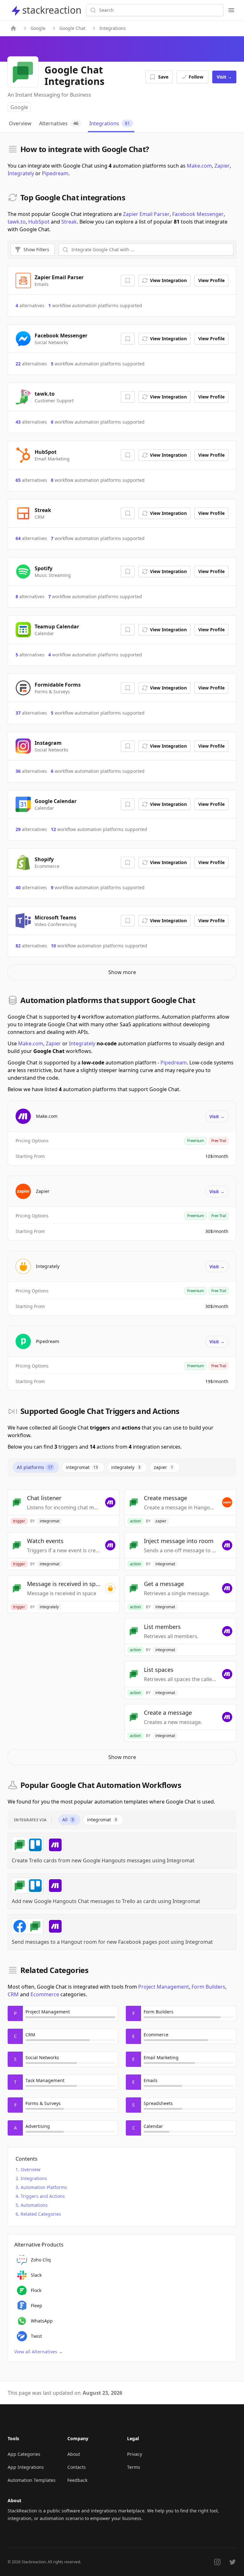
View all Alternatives (39, 2352)
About (74, 2454)
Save (163, 77)
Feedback (77, 2480)
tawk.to (17, 222)
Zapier (222, 166)
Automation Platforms (44, 2187)
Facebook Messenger (198, 214)
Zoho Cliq (41, 2260)
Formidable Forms (58, 685)
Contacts (77, 2467)
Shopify (44, 859)
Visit (224, 77)
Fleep (37, 2306)
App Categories (24, 2454)
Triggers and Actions (43, 2196)
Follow (196, 77)
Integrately (21, 173)
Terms (134, 2467)
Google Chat (72, 28)
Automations (34, 2205)
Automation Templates (32, 2480)
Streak (69, 222)
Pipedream (55, 173)
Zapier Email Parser (146, 214)
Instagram (48, 743)
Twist (36, 2336)
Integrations (34, 2178)
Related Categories (41, 2214)
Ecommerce (45, 1994)
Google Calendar (56, 801)
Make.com (199, 166)
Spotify (44, 568)
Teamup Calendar (57, 627)
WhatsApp (42, 2321)
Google (38, 28)
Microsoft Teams (55, 918)
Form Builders (208, 1987)
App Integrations (26, 2467)
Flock (36, 2290)
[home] (13, 28)
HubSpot (39, 222)
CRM (13, 1994)
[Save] (128, 280)
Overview (30, 2169)
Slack (36, 2275)
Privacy (135, 2454)
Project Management (164, 1987)
